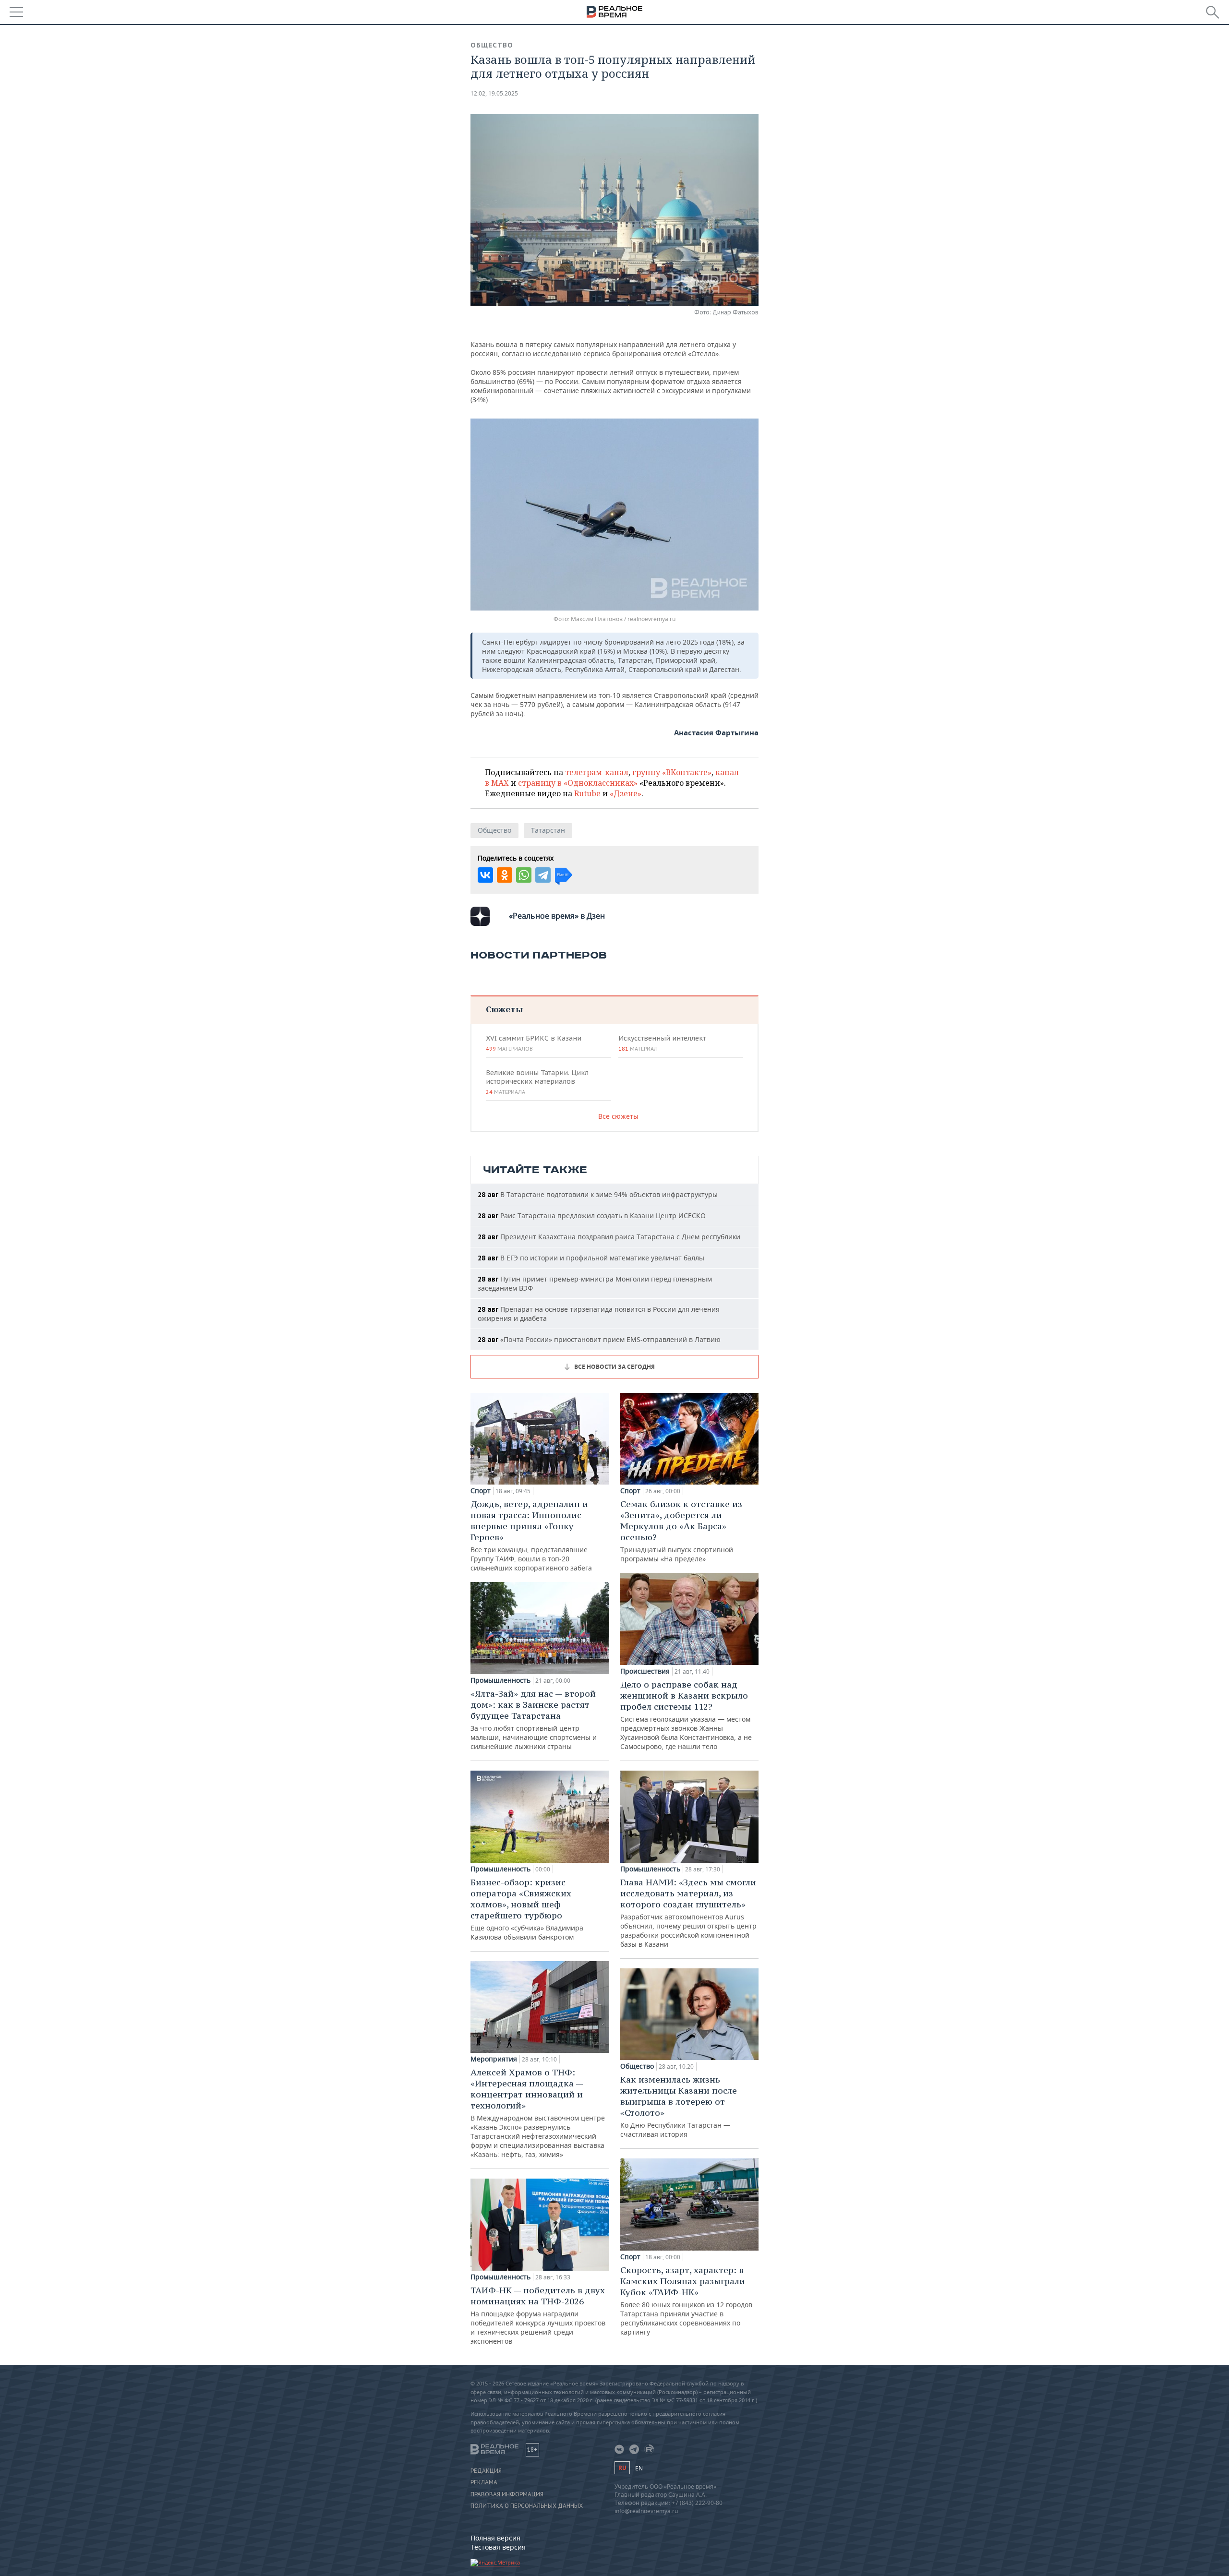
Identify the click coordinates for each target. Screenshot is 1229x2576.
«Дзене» (626, 793)
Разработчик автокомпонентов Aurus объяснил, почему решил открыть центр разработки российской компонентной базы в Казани (688, 1913)
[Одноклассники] (505, 875)
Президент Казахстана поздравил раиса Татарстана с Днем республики (609, 1237)
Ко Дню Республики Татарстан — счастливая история (679, 2106)
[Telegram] (543, 875)
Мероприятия (494, 2059)
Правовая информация (507, 2494)
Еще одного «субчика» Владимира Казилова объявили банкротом (527, 1909)
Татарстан (548, 830)
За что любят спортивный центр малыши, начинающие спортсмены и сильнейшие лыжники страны (534, 1719)
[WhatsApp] (524, 875)
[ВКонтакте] (485, 875)
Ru (622, 2468)
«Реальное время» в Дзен (557, 916)
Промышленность (500, 1680)
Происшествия (645, 1671)
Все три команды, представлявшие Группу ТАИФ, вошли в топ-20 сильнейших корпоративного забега (531, 1535)
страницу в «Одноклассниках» (578, 783)
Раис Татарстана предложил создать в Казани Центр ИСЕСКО (592, 1216)
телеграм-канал (597, 772)
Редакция (486, 2471)
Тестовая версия (498, 2547)
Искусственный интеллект (662, 1043)
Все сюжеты (618, 1116)
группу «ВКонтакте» (672, 772)
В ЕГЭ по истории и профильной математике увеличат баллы (591, 1258)
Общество (492, 45)
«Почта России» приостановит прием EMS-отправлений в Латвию (599, 1339)
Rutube (587, 793)
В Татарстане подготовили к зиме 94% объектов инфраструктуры (598, 1194)
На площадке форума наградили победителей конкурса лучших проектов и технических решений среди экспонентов (538, 2315)
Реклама (484, 2482)
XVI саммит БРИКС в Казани (534, 1043)
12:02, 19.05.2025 (494, 93)
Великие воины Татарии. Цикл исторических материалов (537, 1082)
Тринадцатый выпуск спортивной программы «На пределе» (681, 1531)
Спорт (481, 1491)
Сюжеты (504, 1009)
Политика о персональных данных (527, 2506)
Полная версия (495, 2538)
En (639, 2468)
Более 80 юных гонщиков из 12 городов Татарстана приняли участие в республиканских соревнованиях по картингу (686, 2300)
